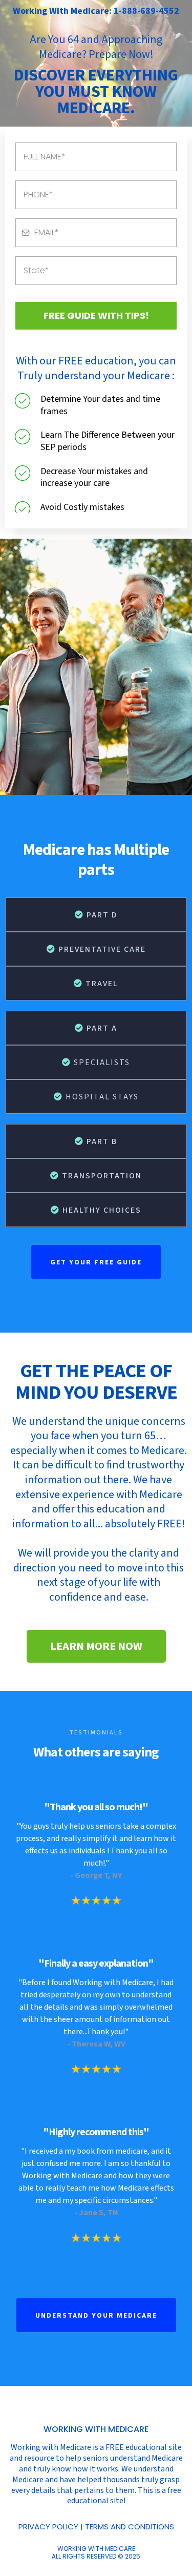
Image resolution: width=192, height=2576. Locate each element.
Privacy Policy (48, 2527)
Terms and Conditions (130, 2527)
